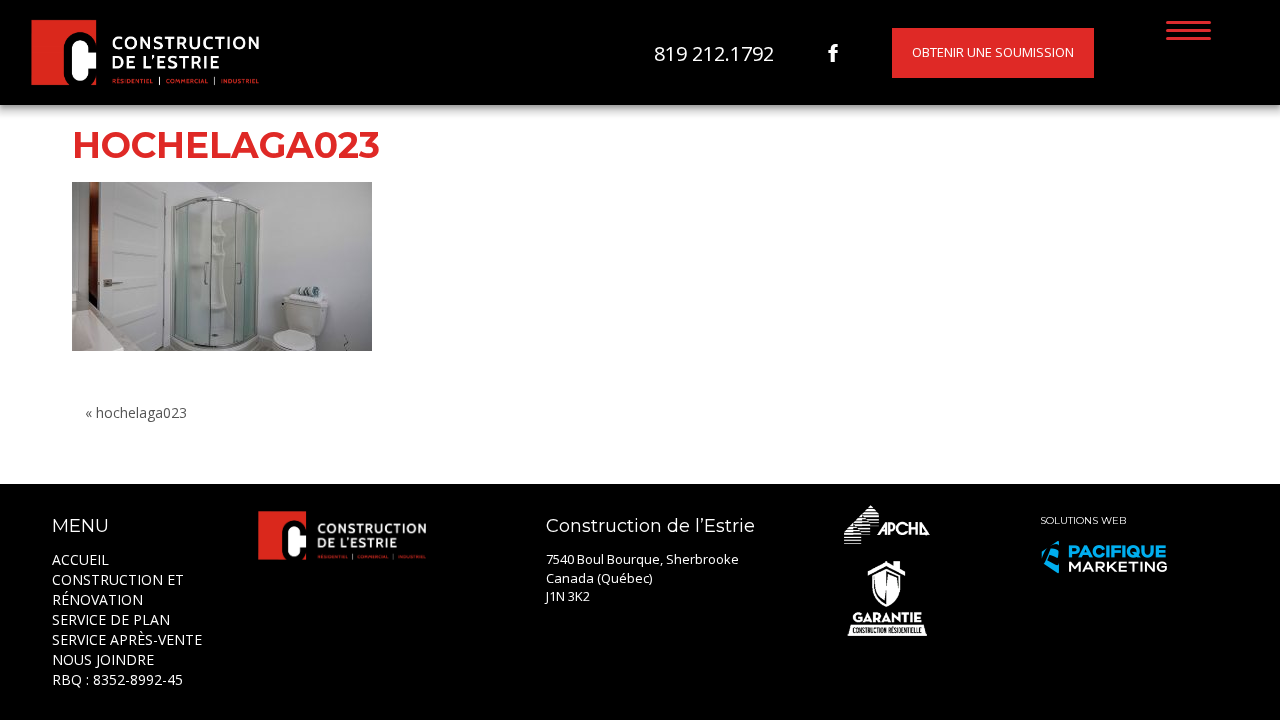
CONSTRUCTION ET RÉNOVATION (118, 589)
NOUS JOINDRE (103, 659)
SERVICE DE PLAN (111, 619)
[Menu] (1188, 29)
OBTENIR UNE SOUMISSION (993, 52)
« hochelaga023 (136, 412)
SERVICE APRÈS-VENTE (127, 639)
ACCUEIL (80, 559)
